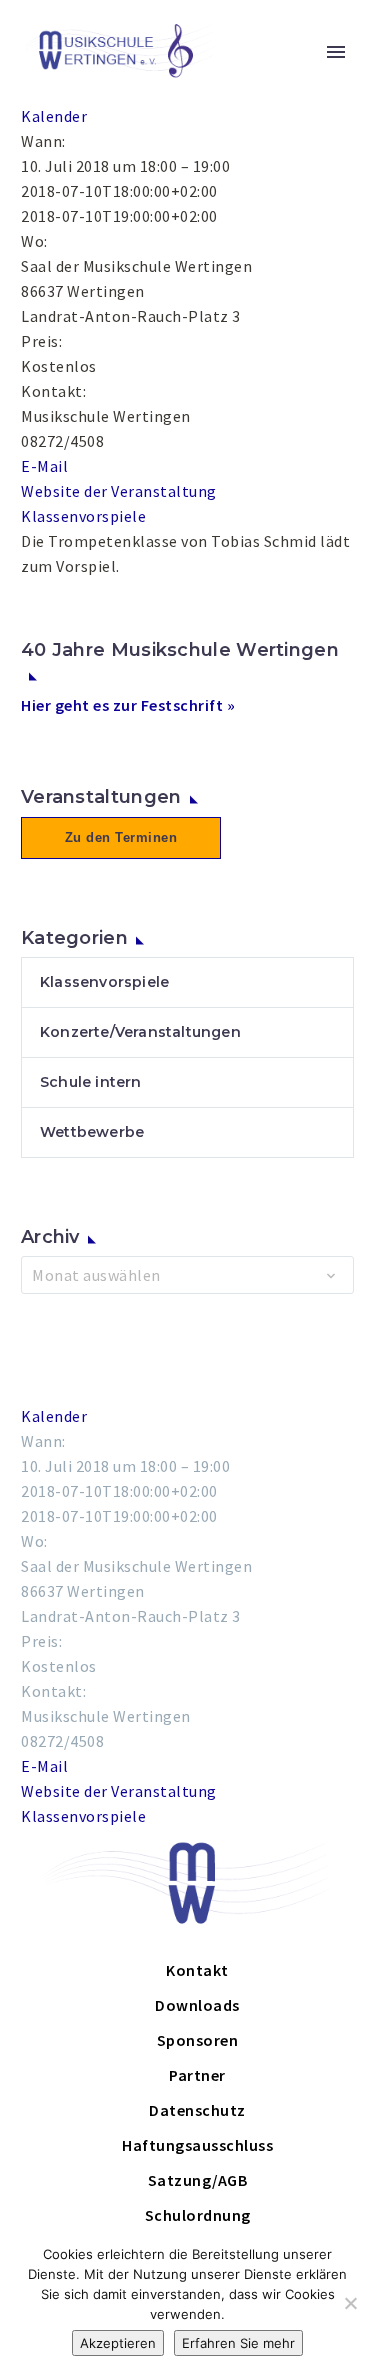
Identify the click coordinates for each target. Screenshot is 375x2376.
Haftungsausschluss (197, 2145)
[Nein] (350, 2303)
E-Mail (44, 466)
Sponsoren (198, 2040)
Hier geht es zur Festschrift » (128, 705)
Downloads (197, 2005)
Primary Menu (336, 52)
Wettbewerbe (92, 1132)
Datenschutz (197, 2110)
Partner (197, 2075)
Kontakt (197, 1970)
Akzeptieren (118, 2343)
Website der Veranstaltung (119, 491)
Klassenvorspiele (83, 516)
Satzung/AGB (198, 2180)
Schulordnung (198, 2215)
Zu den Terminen (121, 837)
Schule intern (91, 1082)
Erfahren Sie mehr (238, 2343)
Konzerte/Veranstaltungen (140, 1032)
